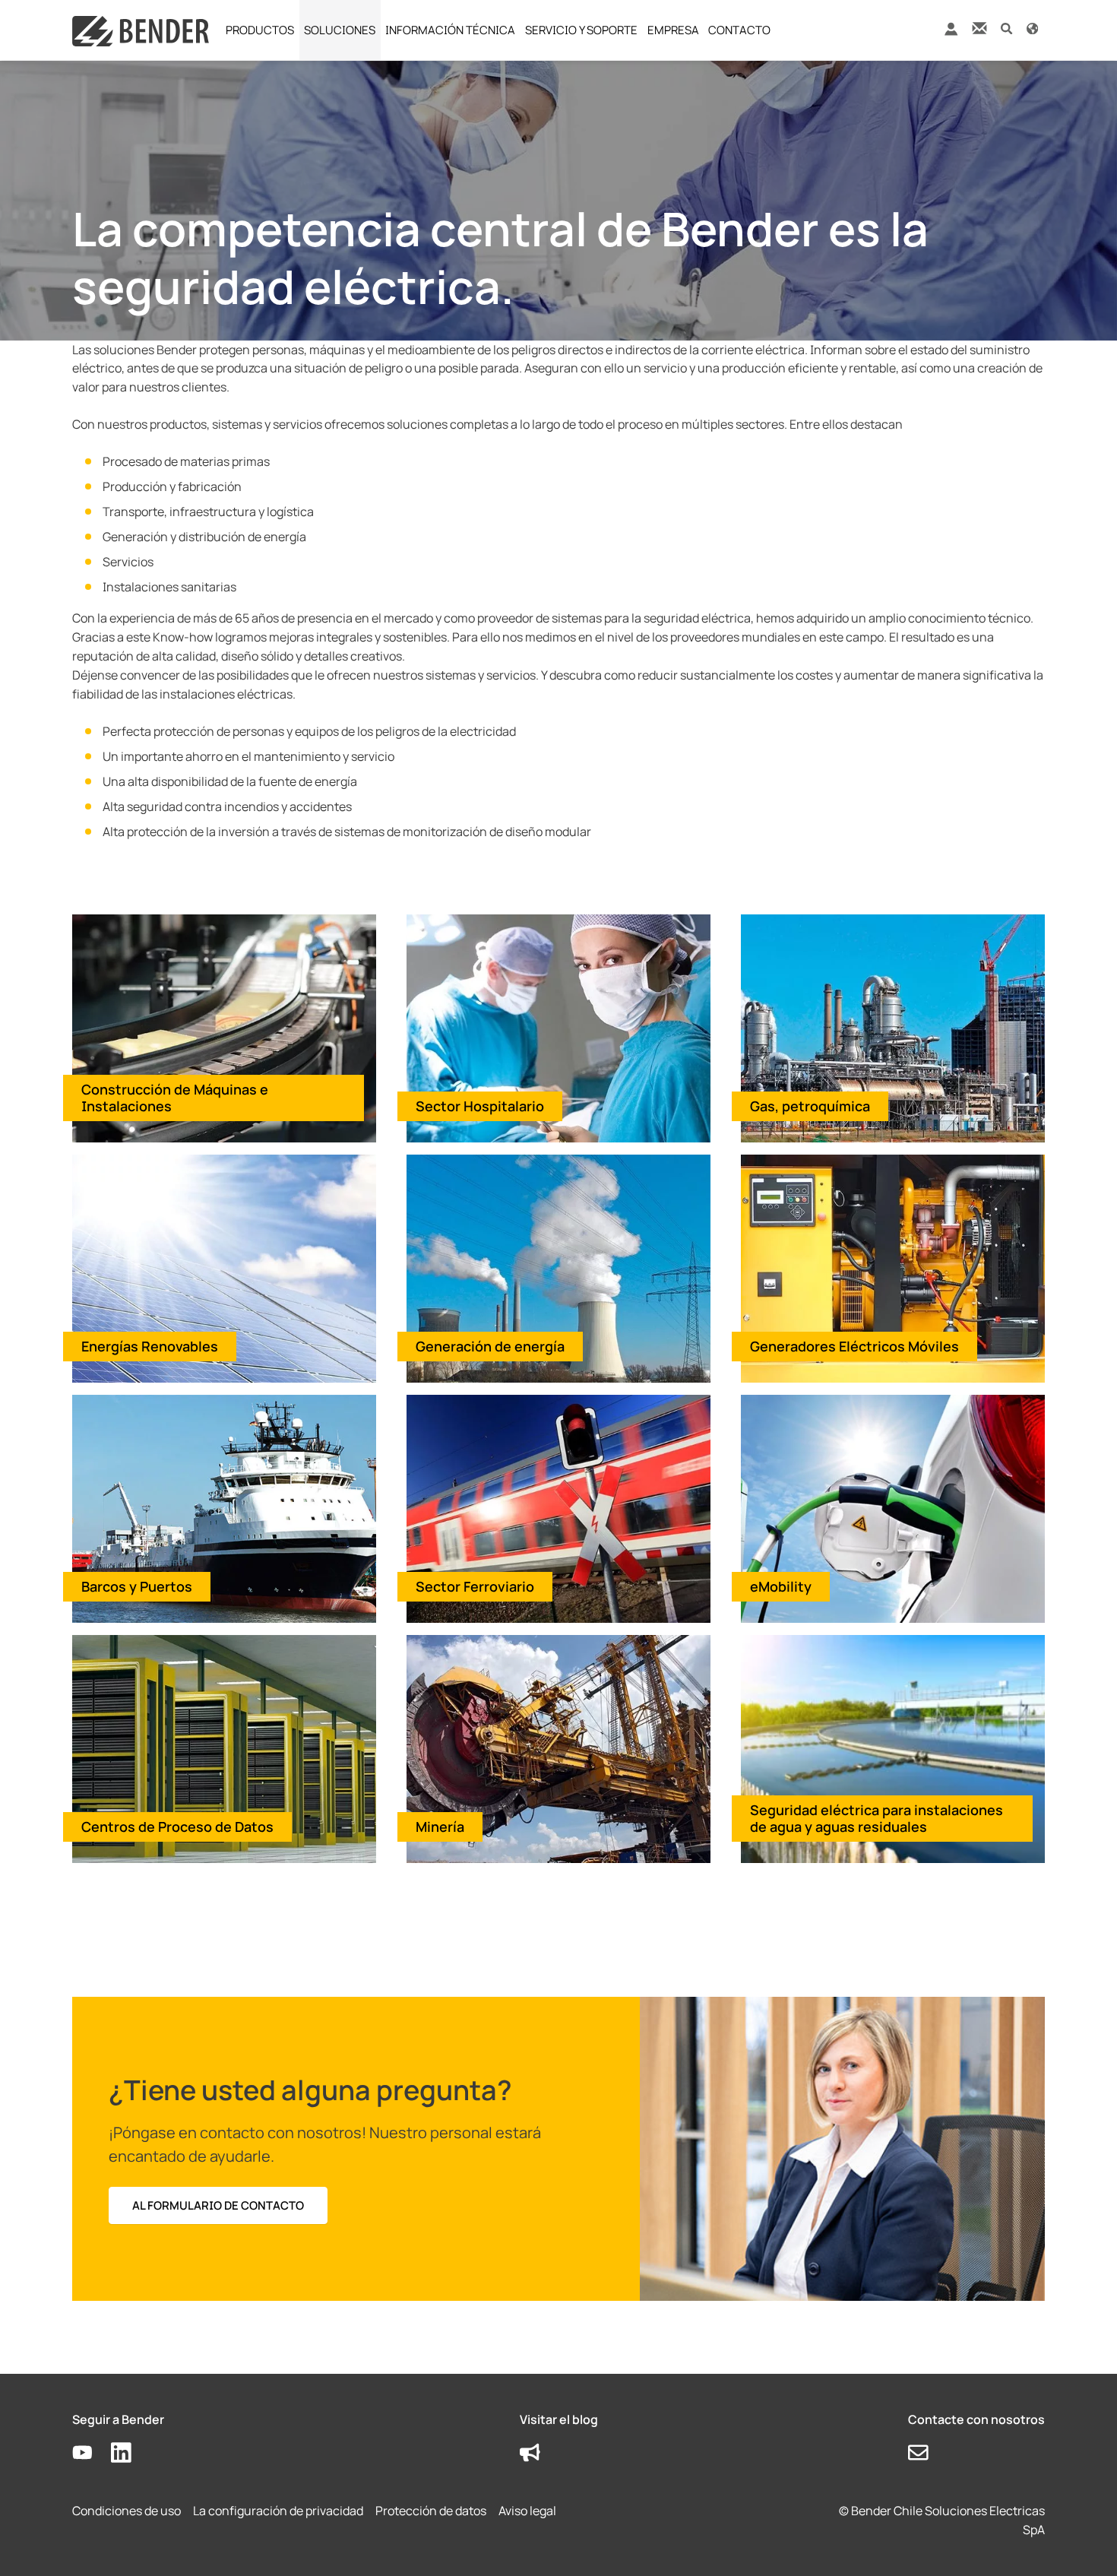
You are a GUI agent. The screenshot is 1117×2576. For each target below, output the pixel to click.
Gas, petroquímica (810, 1106)
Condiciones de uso (127, 2511)
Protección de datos (431, 2511)
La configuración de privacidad (278, 2511)
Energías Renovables (150, 1346)
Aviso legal (527, 2511)
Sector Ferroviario (475, 1586)
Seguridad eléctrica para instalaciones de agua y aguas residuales (877, 1819)
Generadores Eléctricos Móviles (854, 1346)
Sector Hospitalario (480, 1106)
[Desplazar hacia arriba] (1084, 2543)
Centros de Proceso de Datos (177, 1827)
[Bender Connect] (951, 32)
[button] (1006, 28)
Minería (440, 1827)
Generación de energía (490, 1346)
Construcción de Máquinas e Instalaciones (175, 1098)
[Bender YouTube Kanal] (92, 2453)
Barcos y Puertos (137, 1586)
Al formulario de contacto (218, 2205)
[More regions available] (1032, 28)
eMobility (781, 1586)
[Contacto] (979, 28)
